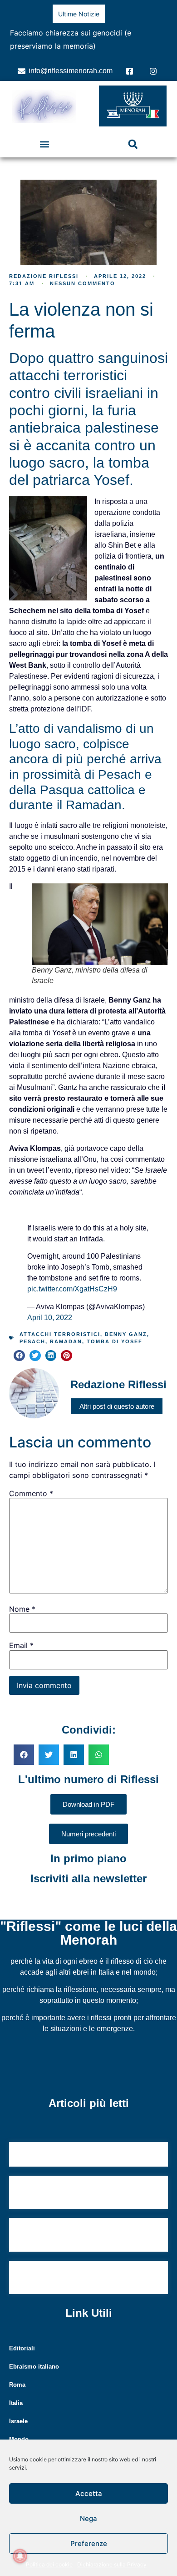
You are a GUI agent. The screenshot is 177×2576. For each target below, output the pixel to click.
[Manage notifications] (20, 2556)
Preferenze (89, 2543)
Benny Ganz (126, 1334)
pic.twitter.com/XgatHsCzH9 (72, 1289)
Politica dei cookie (49, 2564)
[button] (44, 144)
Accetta (89, 2493)
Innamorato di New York (57, 2155)
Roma (17, 2385)
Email (21, 1645)
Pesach (32, 1341)
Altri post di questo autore (117, 1406)
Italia (16, 2403)
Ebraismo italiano (34, 2367)
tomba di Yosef (115, 1341)
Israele (18, 2421)
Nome (22, 1609)
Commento (31, 1493)
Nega (88, 2518)
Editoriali (22, 2348)
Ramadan (66, 1341)
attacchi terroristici (60, 1334)
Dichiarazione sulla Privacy (112, 2564)
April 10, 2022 (50, 1318)
